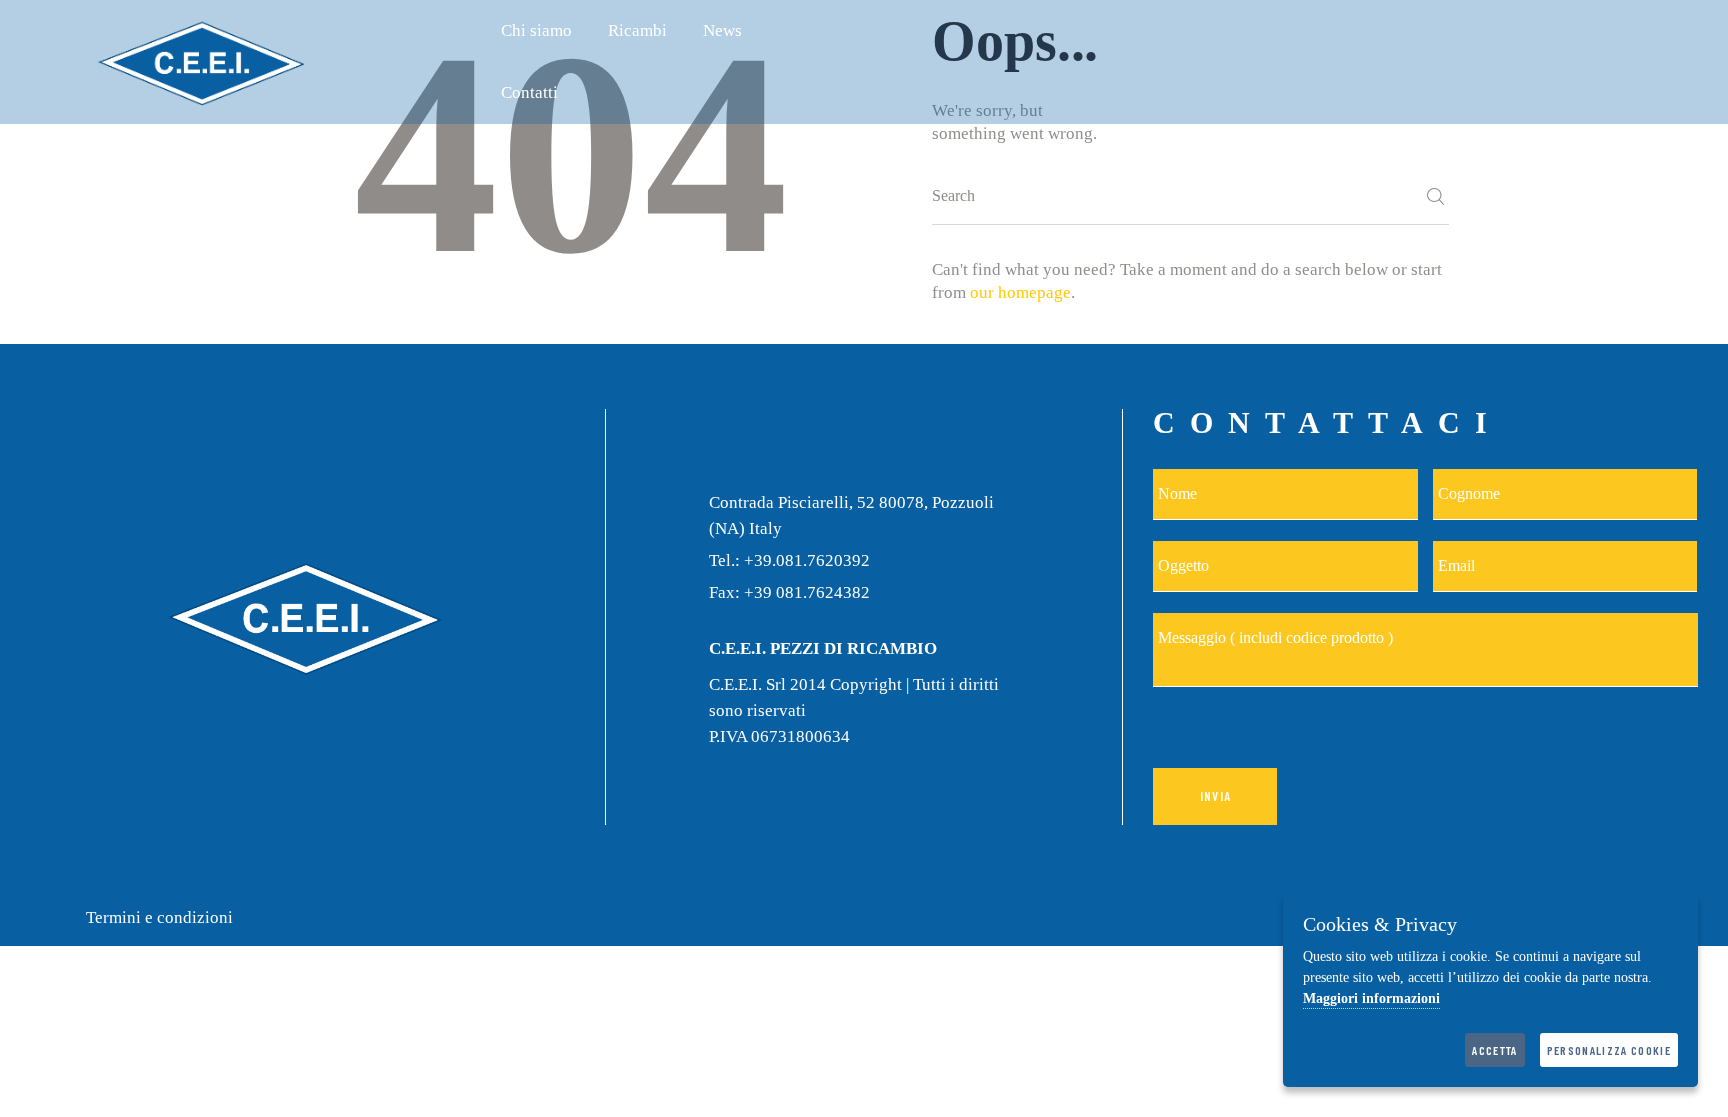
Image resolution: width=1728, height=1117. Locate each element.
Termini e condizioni (159, 917)
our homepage (1020, 292)
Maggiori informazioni (1371, 998)
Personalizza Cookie (1609, 1050)
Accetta (1494, 1050)
